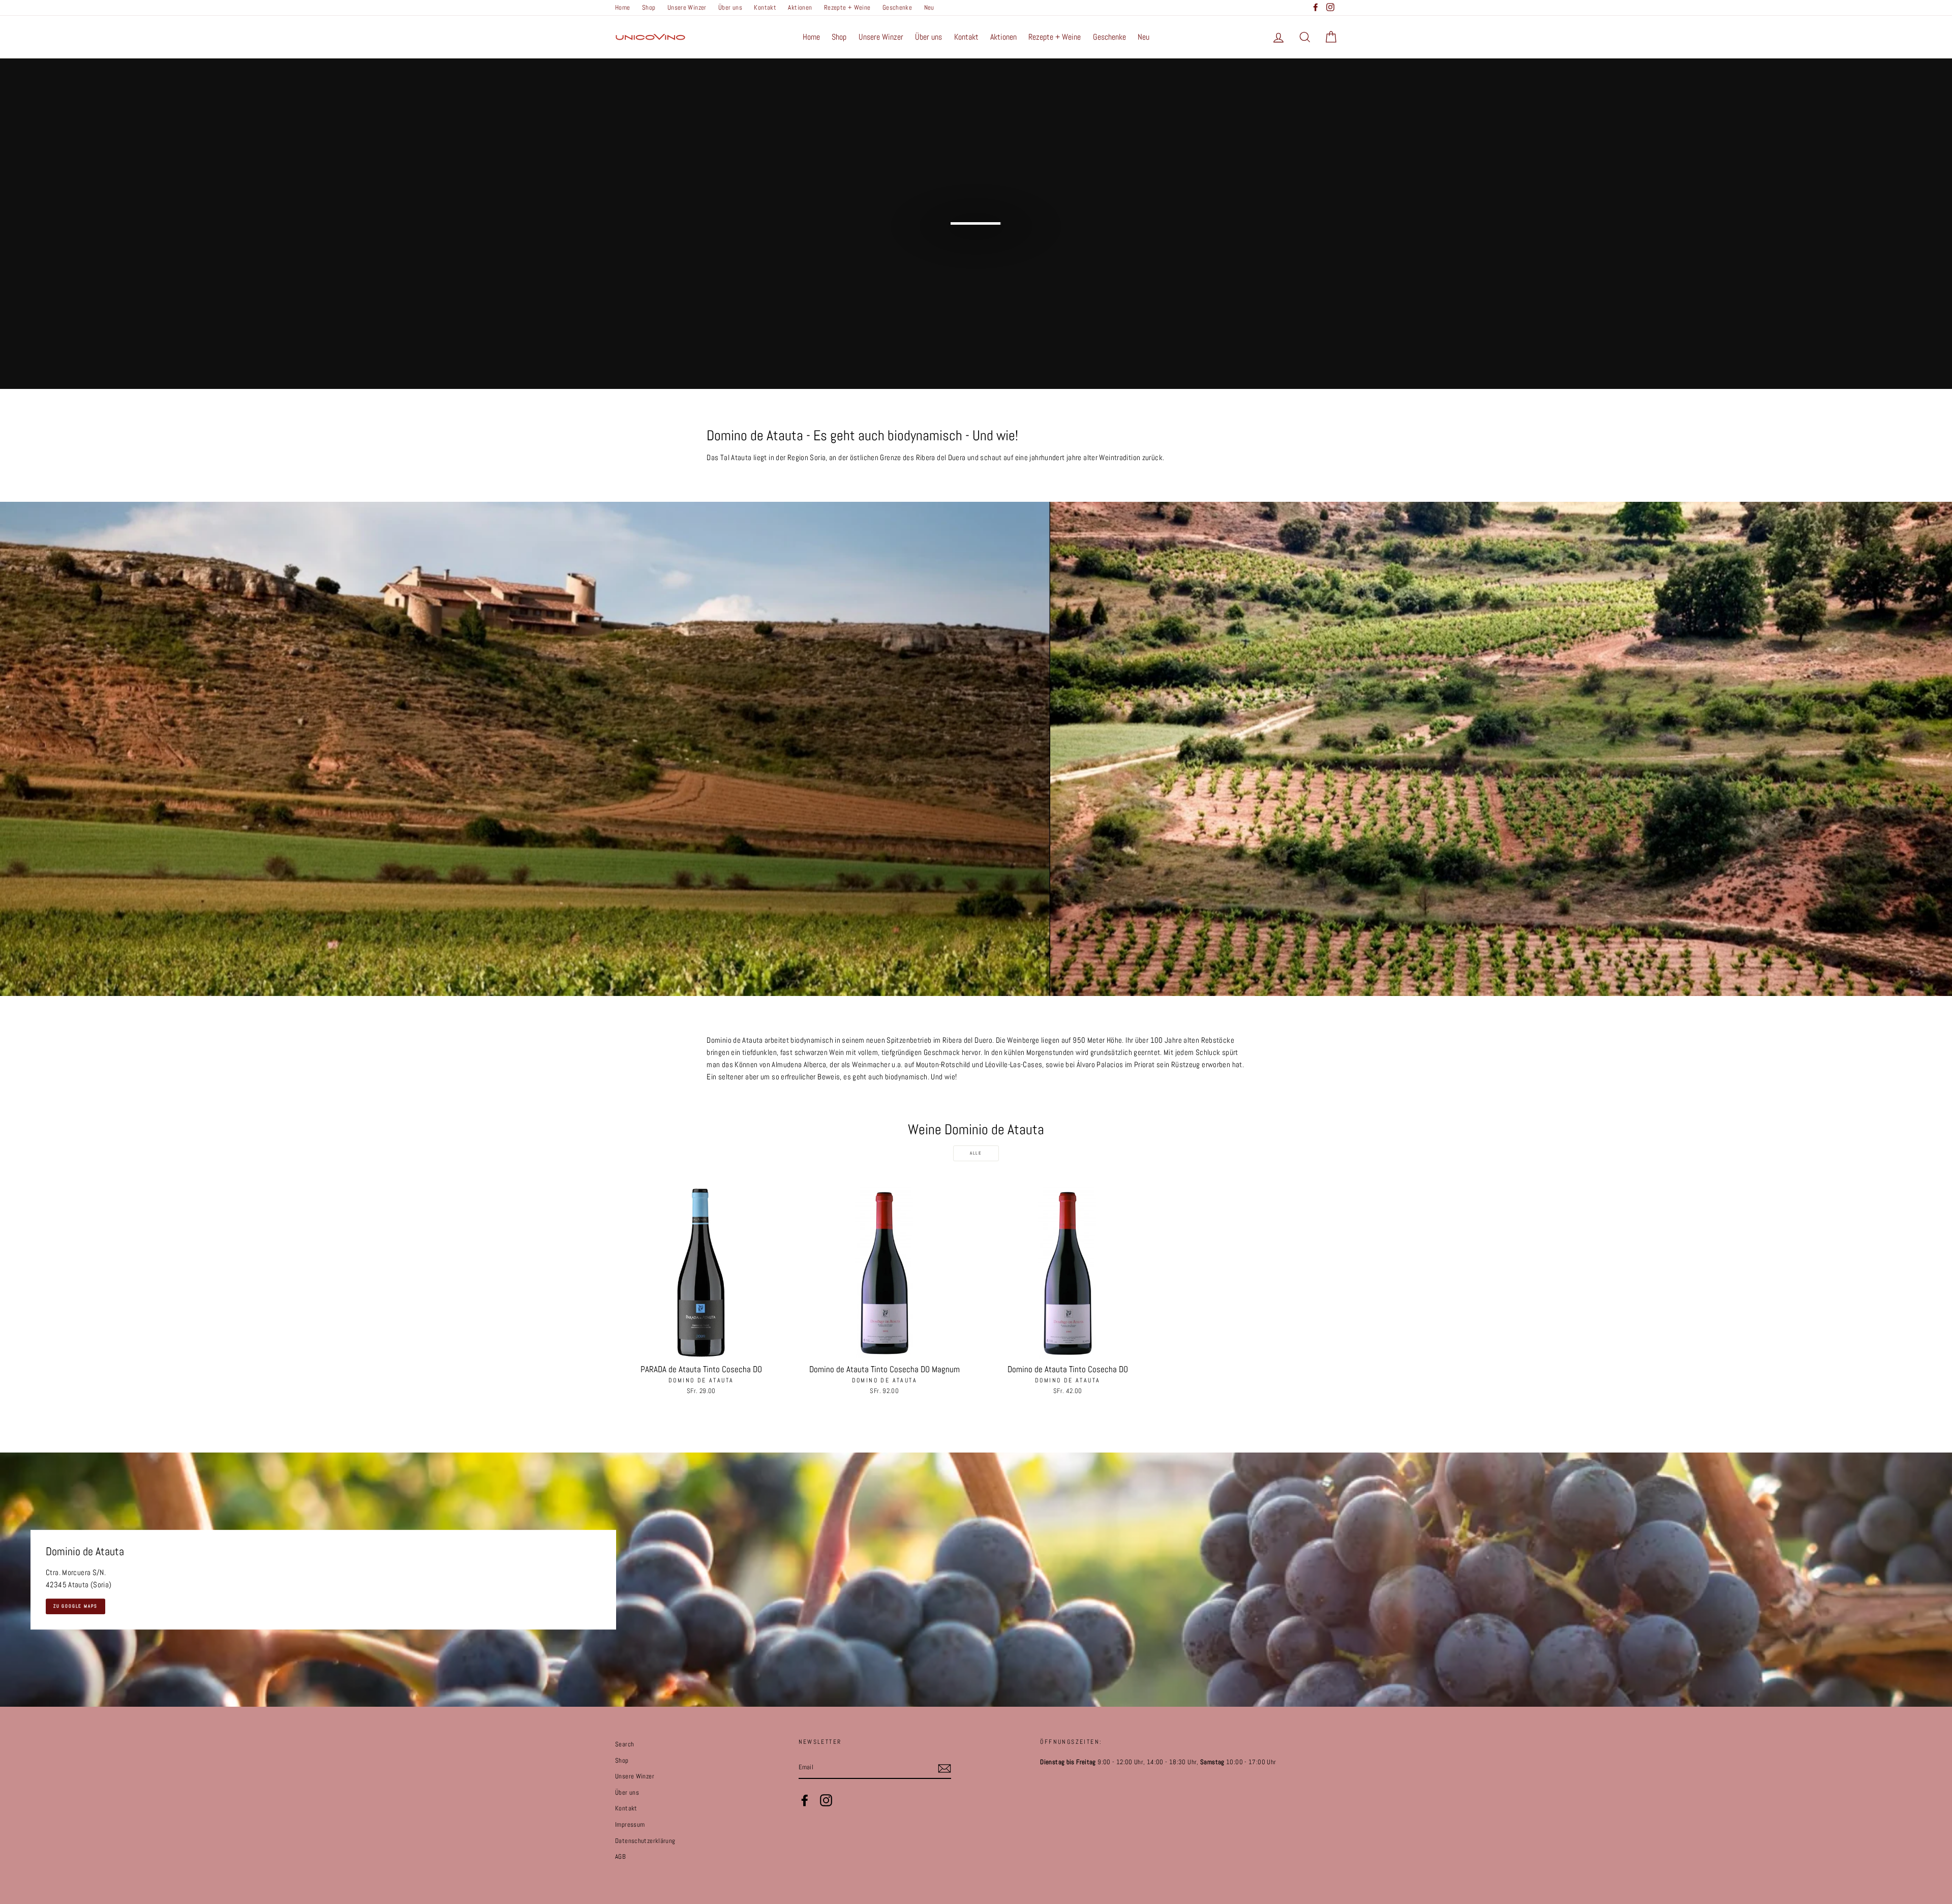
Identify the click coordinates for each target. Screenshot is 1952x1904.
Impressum (630, 1825)
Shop (649, 8)
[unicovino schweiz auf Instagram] (826, 1800)
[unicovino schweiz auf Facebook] (805, 1800)
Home (623, 8)
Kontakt (765, 8)
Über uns (730, 8)
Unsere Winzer (687, 8)
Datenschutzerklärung (645, 1841)
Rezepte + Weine (847, 8)
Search (624, 1744)
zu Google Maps (75, 1606)
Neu (929, 8)
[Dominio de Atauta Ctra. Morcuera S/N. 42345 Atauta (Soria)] (976, 1580)
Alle (976, 1153)
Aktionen (800, 8)
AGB (620, 1857)
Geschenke (897, 8)
